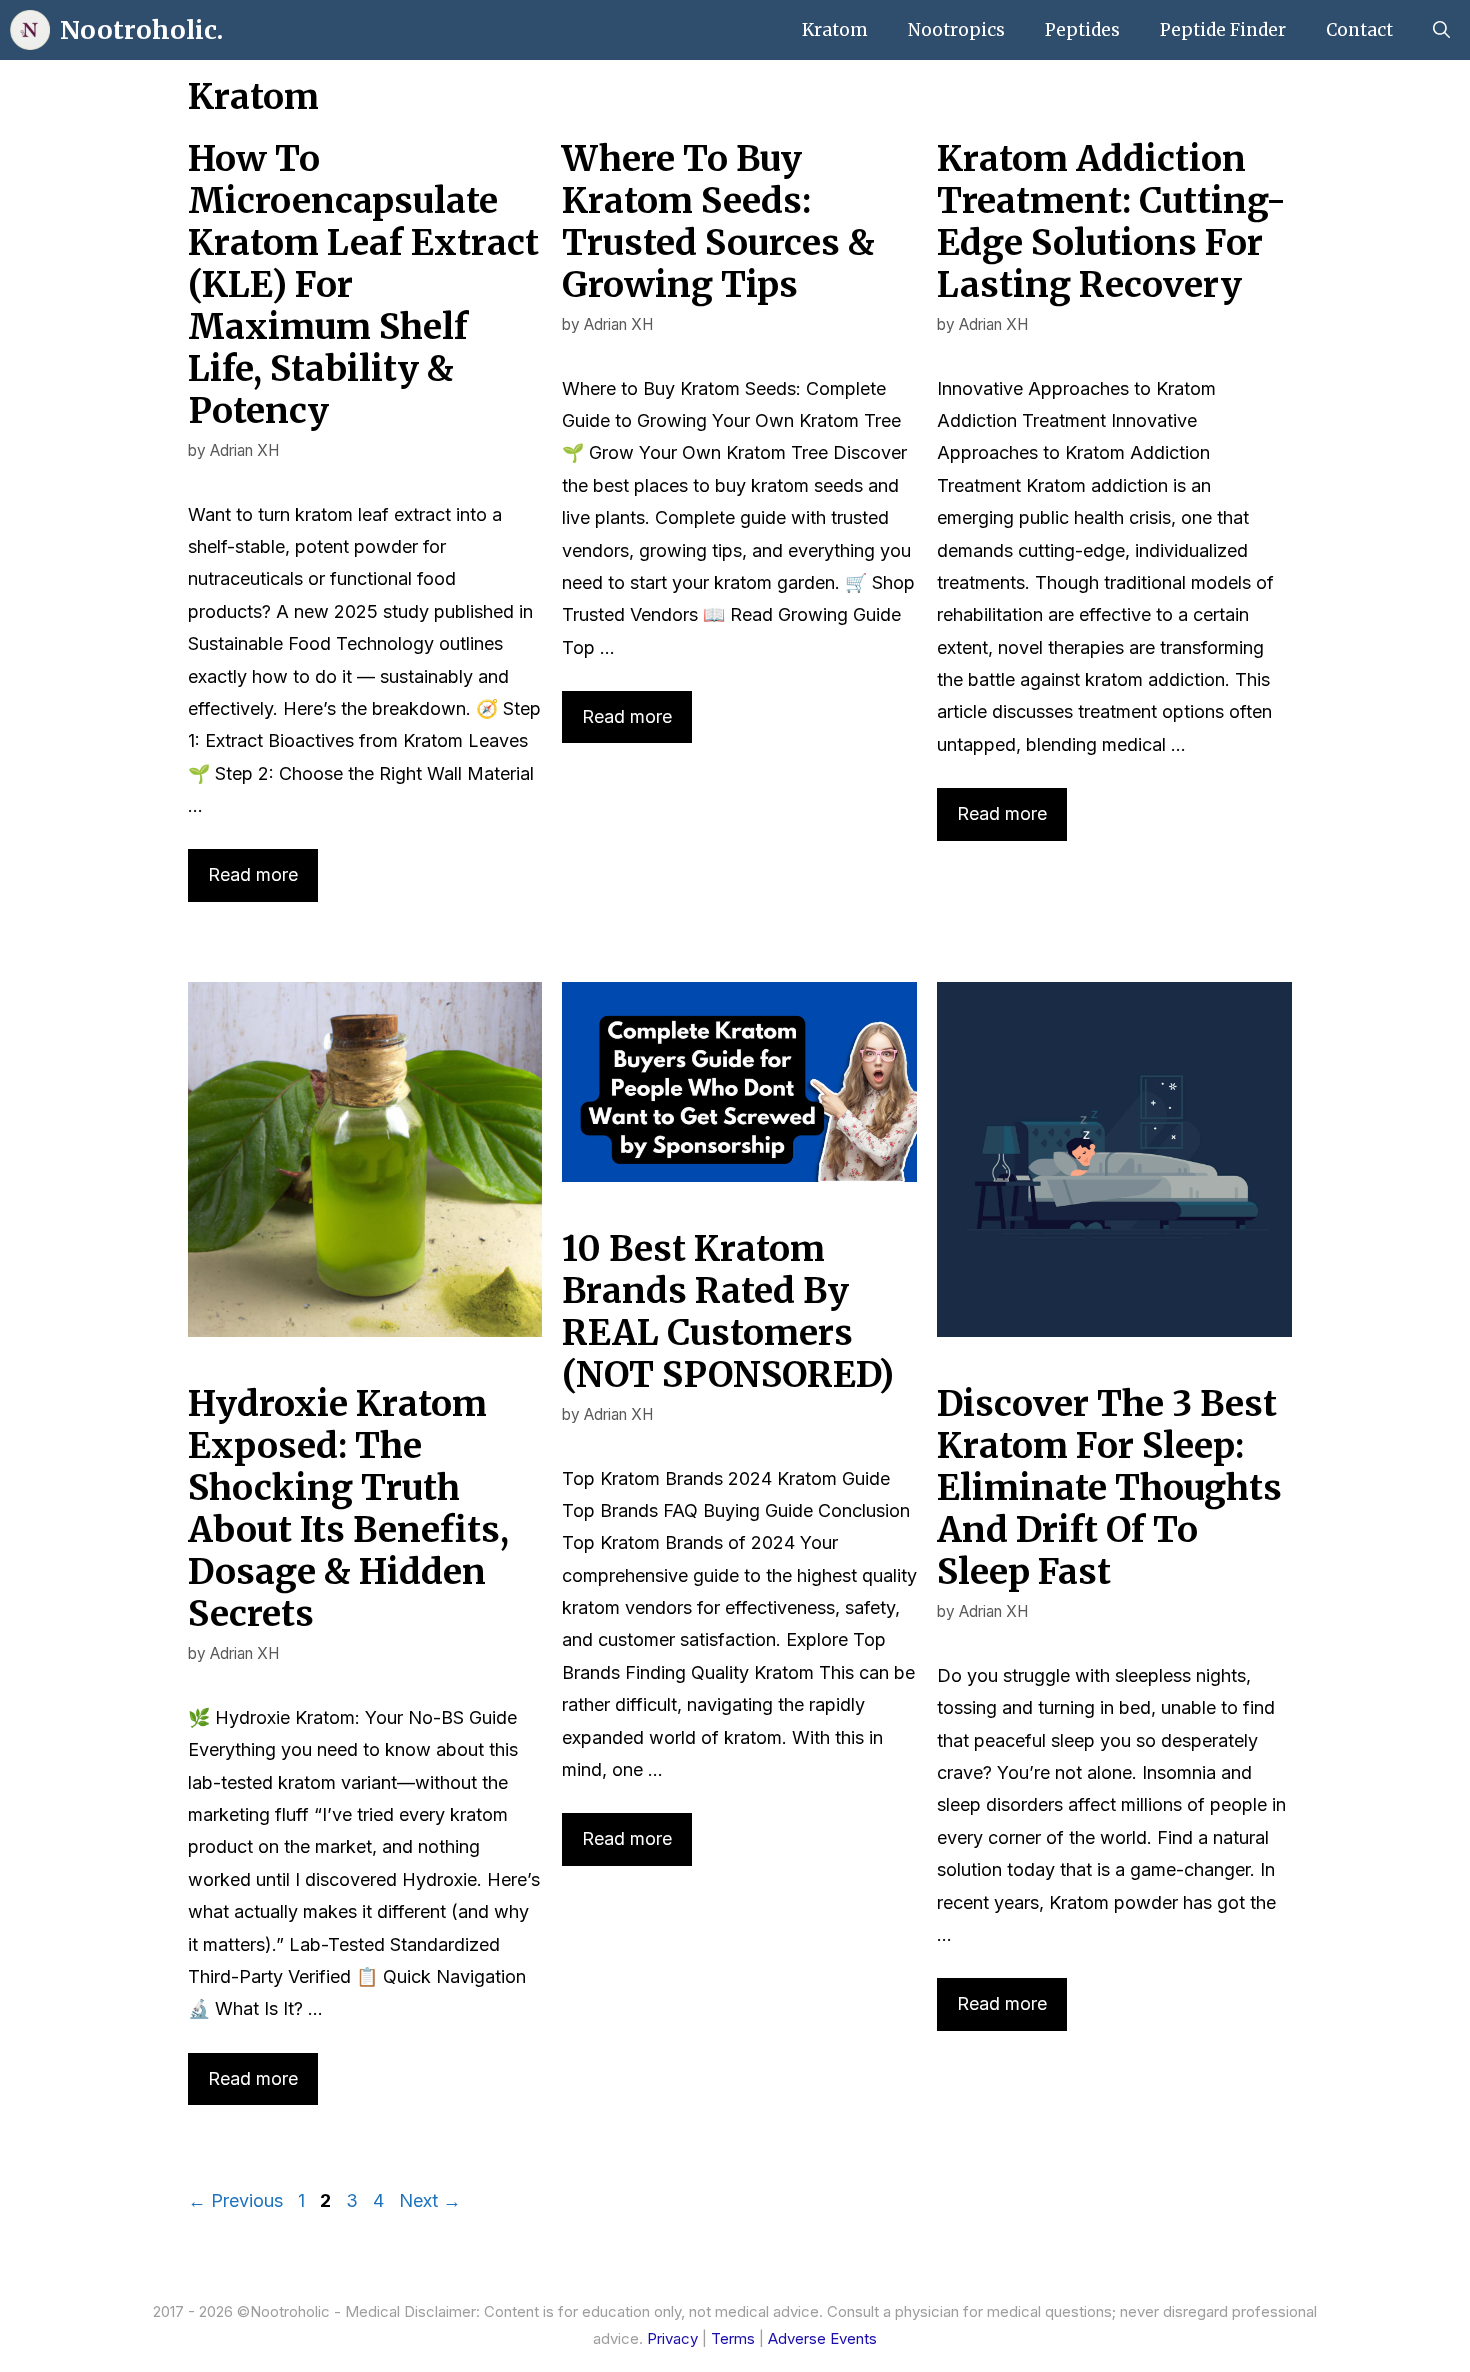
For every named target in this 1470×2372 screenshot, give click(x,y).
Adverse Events (822, 2338)
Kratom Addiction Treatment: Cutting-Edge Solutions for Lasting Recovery (1111, 222)
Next (430, 2200)
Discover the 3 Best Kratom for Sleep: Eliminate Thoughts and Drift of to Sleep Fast (1109, 1488)
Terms (733, 2338)
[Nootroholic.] (30, 30)
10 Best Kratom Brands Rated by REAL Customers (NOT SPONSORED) (728, 1312)
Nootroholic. (141, 30)
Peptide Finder (1223, 30)
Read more (253, 874)
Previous (235, 2200)
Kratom (835, 30)
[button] (1441, 30)
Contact (1359, 30)
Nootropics (956, 30)
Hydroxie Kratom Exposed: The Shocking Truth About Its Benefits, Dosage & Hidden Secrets (348, 1509)
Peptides (1082, 30)
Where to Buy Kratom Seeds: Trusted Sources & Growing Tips (718, 222)
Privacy (672, 2338)
